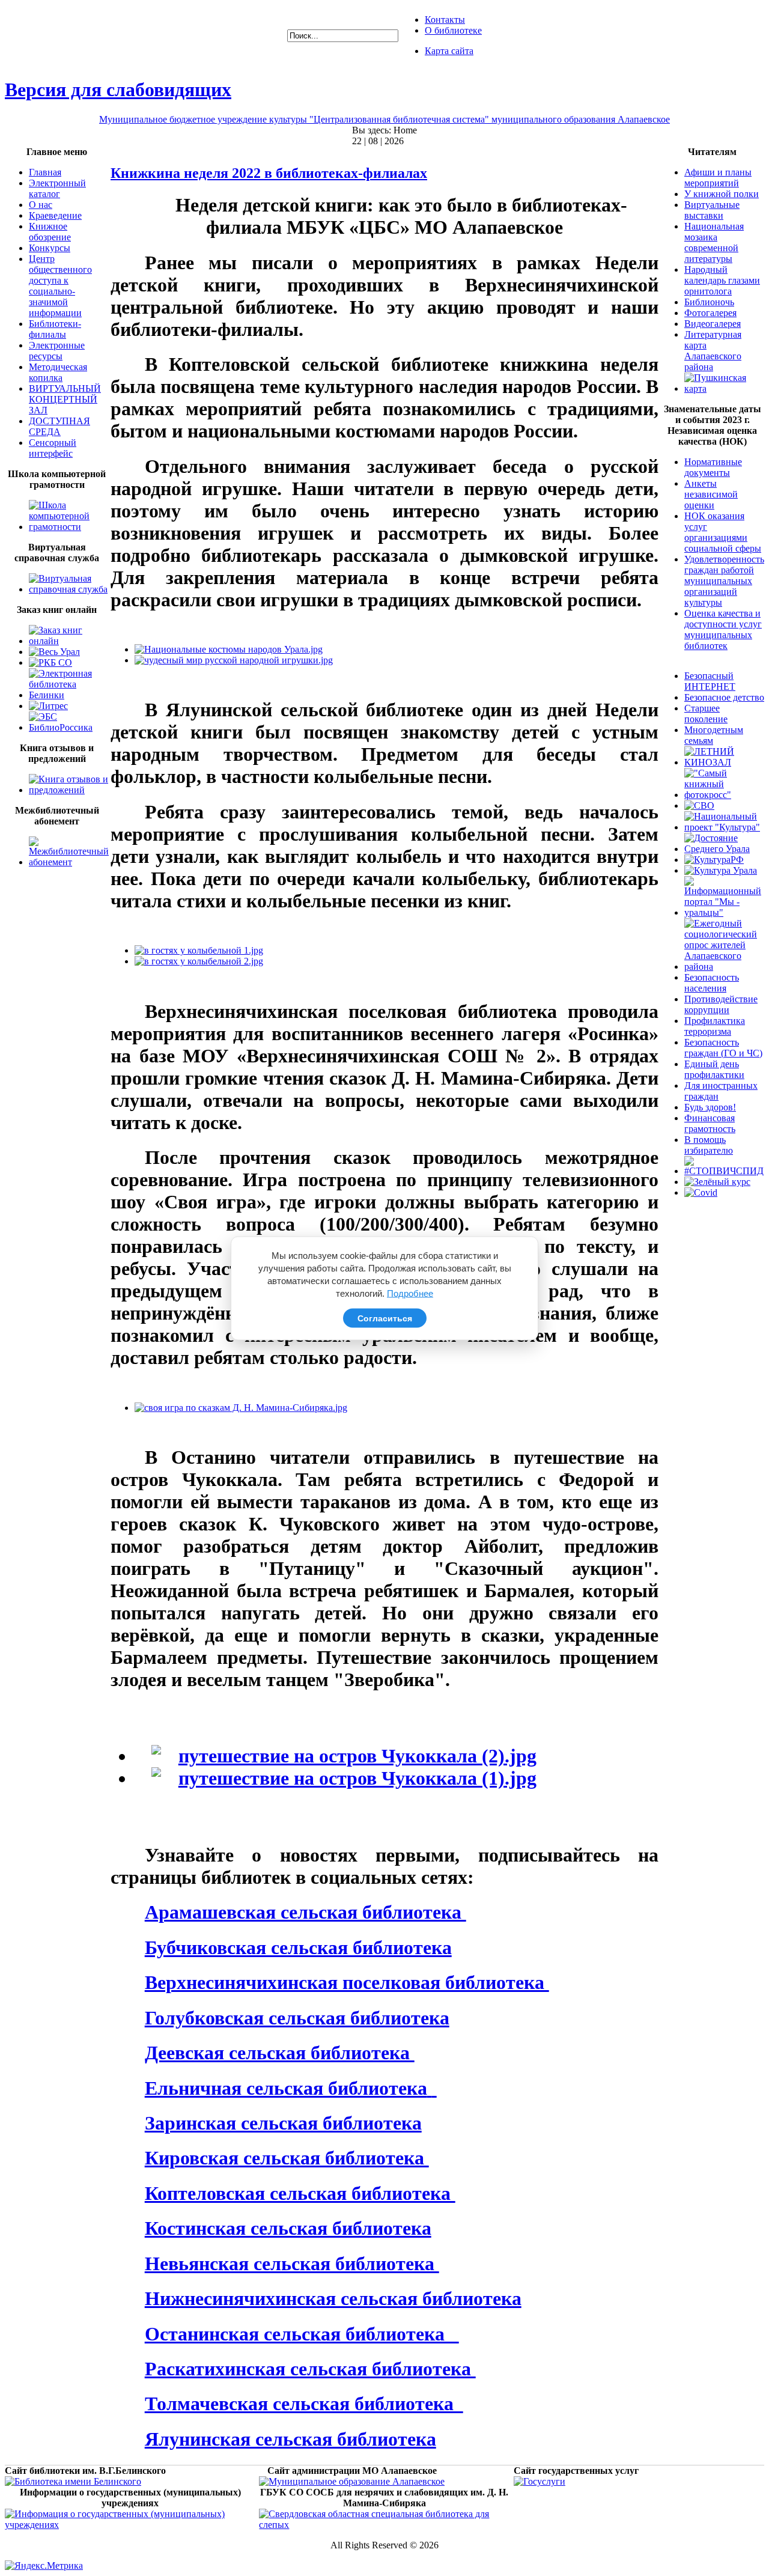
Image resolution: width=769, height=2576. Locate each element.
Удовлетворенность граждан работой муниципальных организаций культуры (724, 581)
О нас (41, 205)
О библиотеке (453, 30)
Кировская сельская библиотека (287, 2158)
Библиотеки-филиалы (55, 329)
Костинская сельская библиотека (288, 2228)
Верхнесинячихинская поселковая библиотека (347, 1982)
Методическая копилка (58, 372)
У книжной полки (722, 194)
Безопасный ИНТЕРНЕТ (710, 681)
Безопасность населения (712, 983)
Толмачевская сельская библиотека (304, 2404)
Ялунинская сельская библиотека (290, 2439)
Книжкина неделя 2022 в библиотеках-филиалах (269, 173)
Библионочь (709, 302)
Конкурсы (50, 248)
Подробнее (410, 1293)
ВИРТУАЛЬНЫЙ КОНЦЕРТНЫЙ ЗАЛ (65, 399)
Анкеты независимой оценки (711, 494)
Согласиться (385, 1318)
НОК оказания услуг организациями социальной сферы (723, 532)
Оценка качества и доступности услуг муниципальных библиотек (723, 629)
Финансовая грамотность (710, 1123)
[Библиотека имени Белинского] (73, 2481)
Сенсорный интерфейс (53, 448)
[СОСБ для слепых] (384, 2525)
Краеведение (55, 215)
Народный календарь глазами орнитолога (722, 280)
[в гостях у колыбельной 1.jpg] (199, 950)
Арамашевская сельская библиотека (305, 1912)
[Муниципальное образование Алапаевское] (352, 2481)
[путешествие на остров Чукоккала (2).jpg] (344, 1756)
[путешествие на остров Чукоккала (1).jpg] (344, 1778)
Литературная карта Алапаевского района (713, 351)
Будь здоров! (710, 1107)
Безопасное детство (724, 697)
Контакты (445, 20)
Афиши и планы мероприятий (718, 178)
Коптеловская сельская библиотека (300, 2193)
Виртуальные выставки (712, 210)
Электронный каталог (57, 188)
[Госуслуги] (540, 2481)
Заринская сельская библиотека (283, 2123)
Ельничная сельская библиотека (286, 2088)
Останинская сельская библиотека (302, 2334)
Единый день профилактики (714, 1069)
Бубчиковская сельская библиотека (298, 1947)
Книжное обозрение (50, 232)
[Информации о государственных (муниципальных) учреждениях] (130, 2525)
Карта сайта (449, 51)
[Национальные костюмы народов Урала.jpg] (229, 649)
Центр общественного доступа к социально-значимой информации (60, 286)
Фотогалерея (710, 313)
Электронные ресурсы (57, 351)
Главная (45, 172)
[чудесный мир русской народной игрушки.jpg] (234, 660)
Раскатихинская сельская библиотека (310, 2369)
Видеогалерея (713, 324)
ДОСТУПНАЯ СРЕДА (59, 426)
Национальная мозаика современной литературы (714, 242)
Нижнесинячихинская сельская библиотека (333, 2298)
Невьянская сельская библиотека (292, 2264)
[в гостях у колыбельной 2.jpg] (199, 961)
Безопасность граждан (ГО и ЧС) (723, 1048)
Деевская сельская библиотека (280, 2053)
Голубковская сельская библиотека (297, 2018)
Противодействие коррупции (721, 1004)
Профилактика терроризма (715, 1026)
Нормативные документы (713, 467)
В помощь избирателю (709, 1145)
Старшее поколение (706, 714)
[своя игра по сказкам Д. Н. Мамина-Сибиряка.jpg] (241, 1408)
